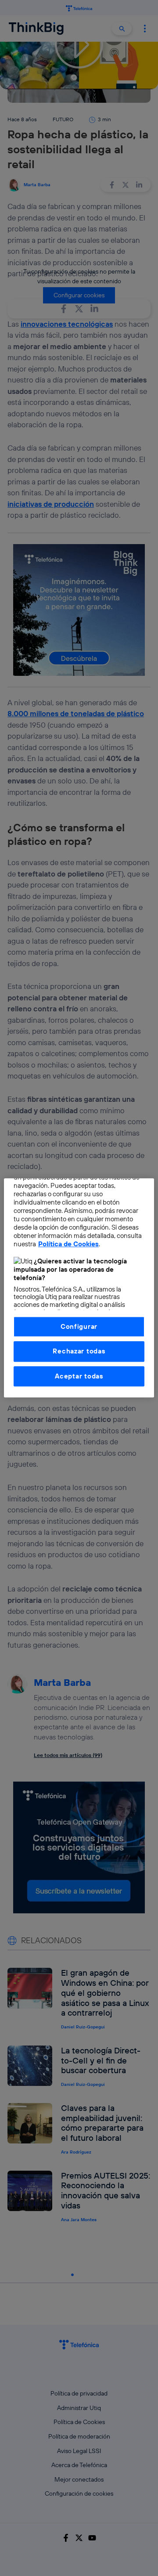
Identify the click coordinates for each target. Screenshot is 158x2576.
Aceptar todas (79, 1376)
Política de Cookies (68, 1244)
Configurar (79, 1326)
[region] (79, 1288)
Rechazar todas (79, 1351)
